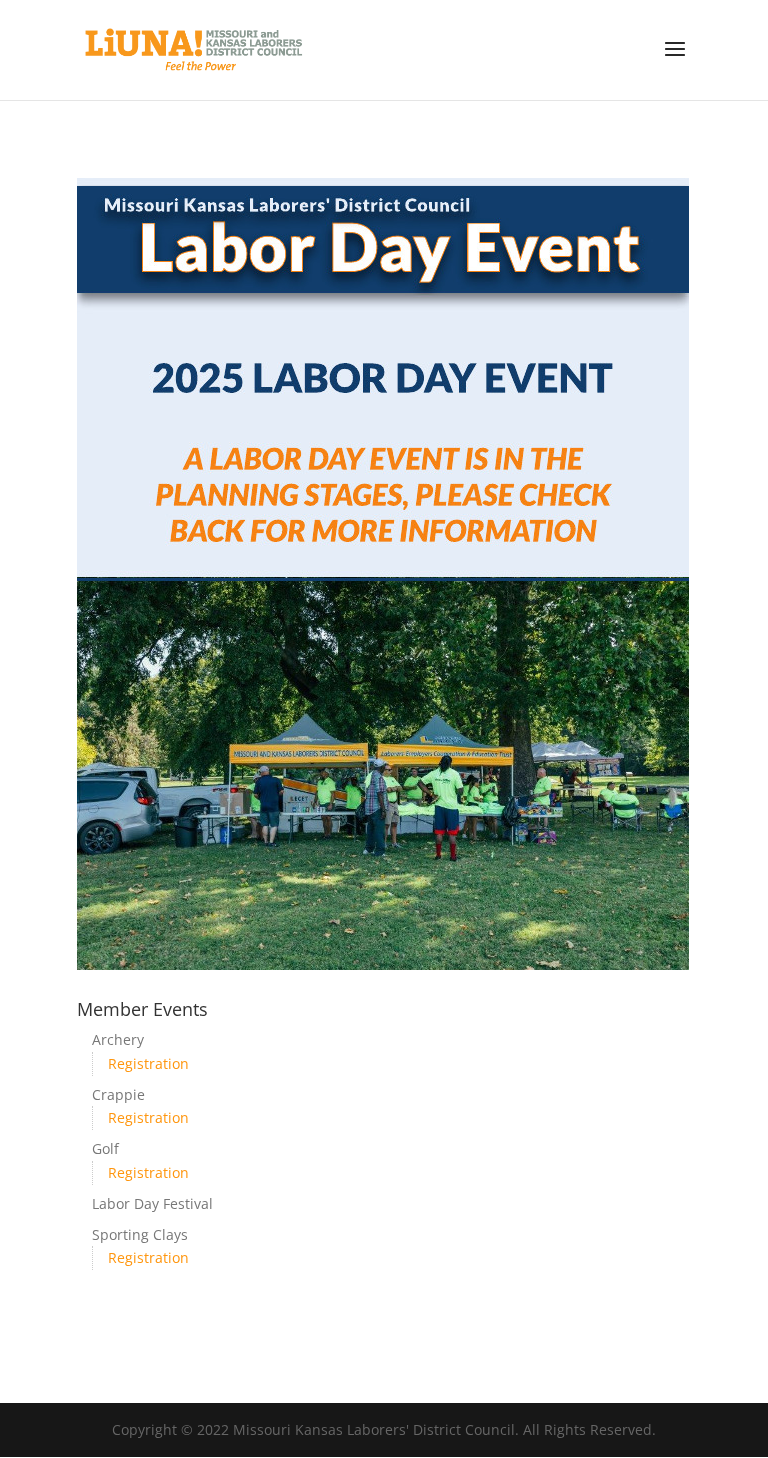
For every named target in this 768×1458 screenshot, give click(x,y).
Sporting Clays (140, 1234)
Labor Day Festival (152, 1203)
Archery (118, 1039)
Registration (148, 1063)
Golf (105, 1148)
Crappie (118, 1094)
